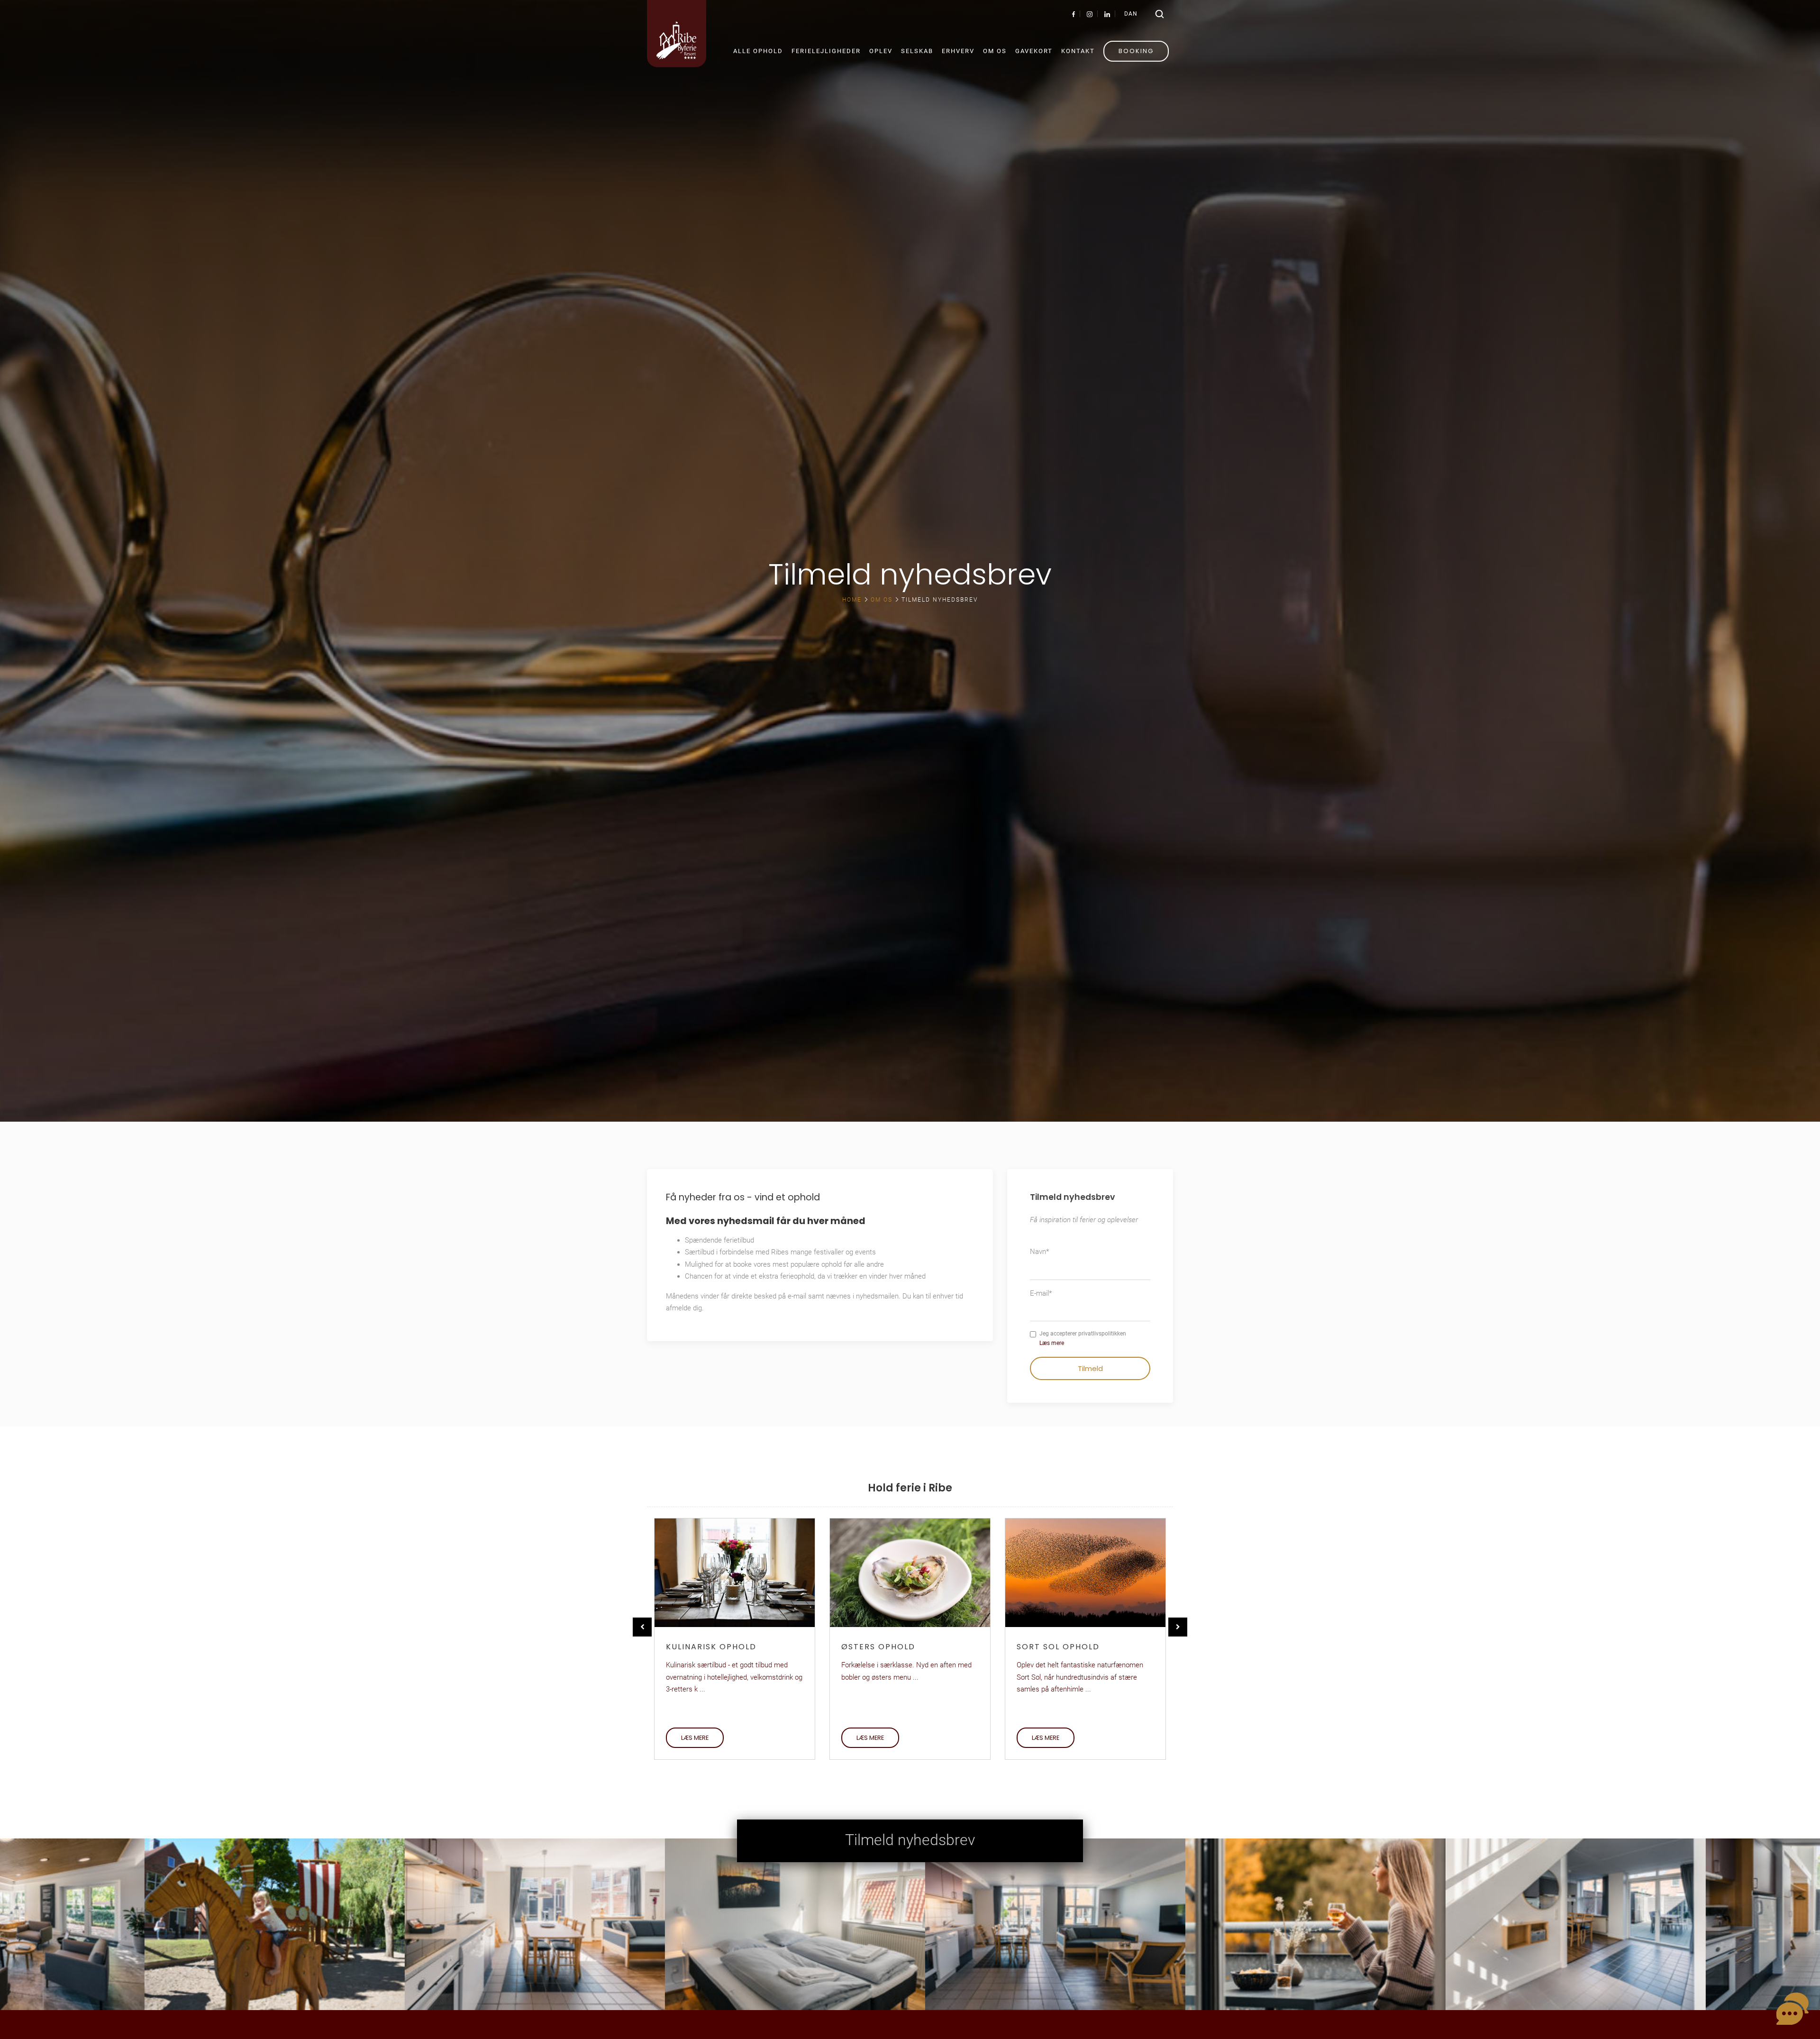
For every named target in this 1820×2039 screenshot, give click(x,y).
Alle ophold (758, 51)
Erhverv (958, 51)
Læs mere (1052, 1343)
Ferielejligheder (826, 51)
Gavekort (1034, 51)
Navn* (1039, 1252)
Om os (995, 51)
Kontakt (1078, 51)
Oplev (881, 51)
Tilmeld (1090, 1368)
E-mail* (1041, 1293)
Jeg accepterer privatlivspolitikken (1083, 1338)
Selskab (917, 51)
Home (852, 600)
